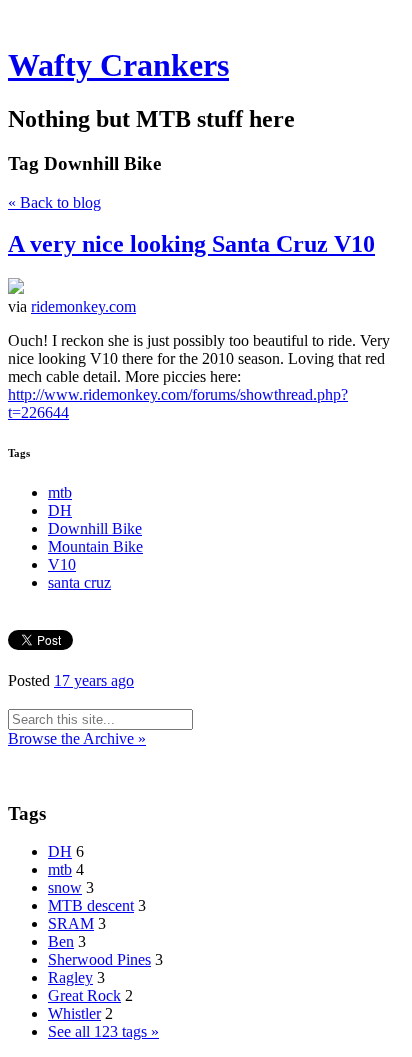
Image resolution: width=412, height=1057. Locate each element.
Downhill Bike (95, 528)
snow (65, 887)
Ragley (70, 977)
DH (60, 510)
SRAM (71, 923)
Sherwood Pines (99, 959)
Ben (61, 941)
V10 (62, 564)
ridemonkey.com (83, 306)
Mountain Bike (95, 546)
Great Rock (84, 995)
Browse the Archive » (77, 738)
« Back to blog (54, 202)
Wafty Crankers (118, 65)
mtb (60, 492)
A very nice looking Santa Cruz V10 (191, 244)
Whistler (74, 1013)
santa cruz (79, 582)
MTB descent (91, 905)
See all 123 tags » (103, 1031)
